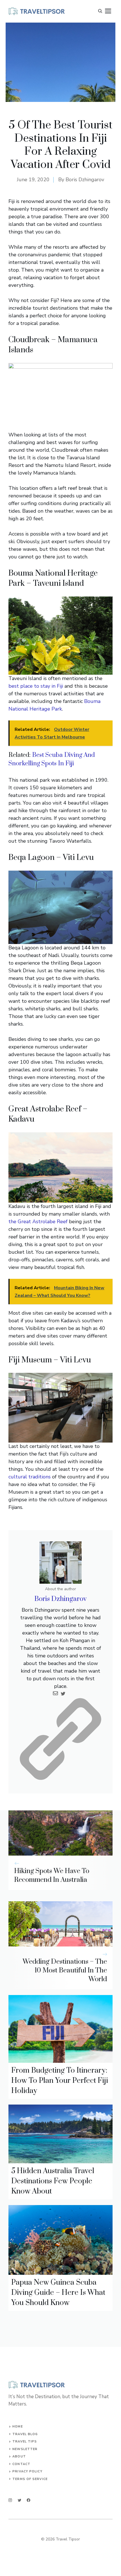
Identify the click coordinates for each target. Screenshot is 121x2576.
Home (17, 2427)
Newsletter (25, 2449)
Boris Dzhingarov (85, 180)
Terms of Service (30, 2479)
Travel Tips (25, 2441)
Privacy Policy (27, 2471)
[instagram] (10, 2500)
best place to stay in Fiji (36, 686)
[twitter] (20, 2500)
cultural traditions (30, 1477)
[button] (100, 11)
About (19, 2456)
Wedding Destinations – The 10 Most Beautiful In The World (65, 1970)
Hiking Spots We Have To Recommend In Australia (52, 1875)
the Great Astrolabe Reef (38, 1222)
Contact (21, 2464)
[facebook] (29, 2500)
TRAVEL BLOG (25, 2434)
